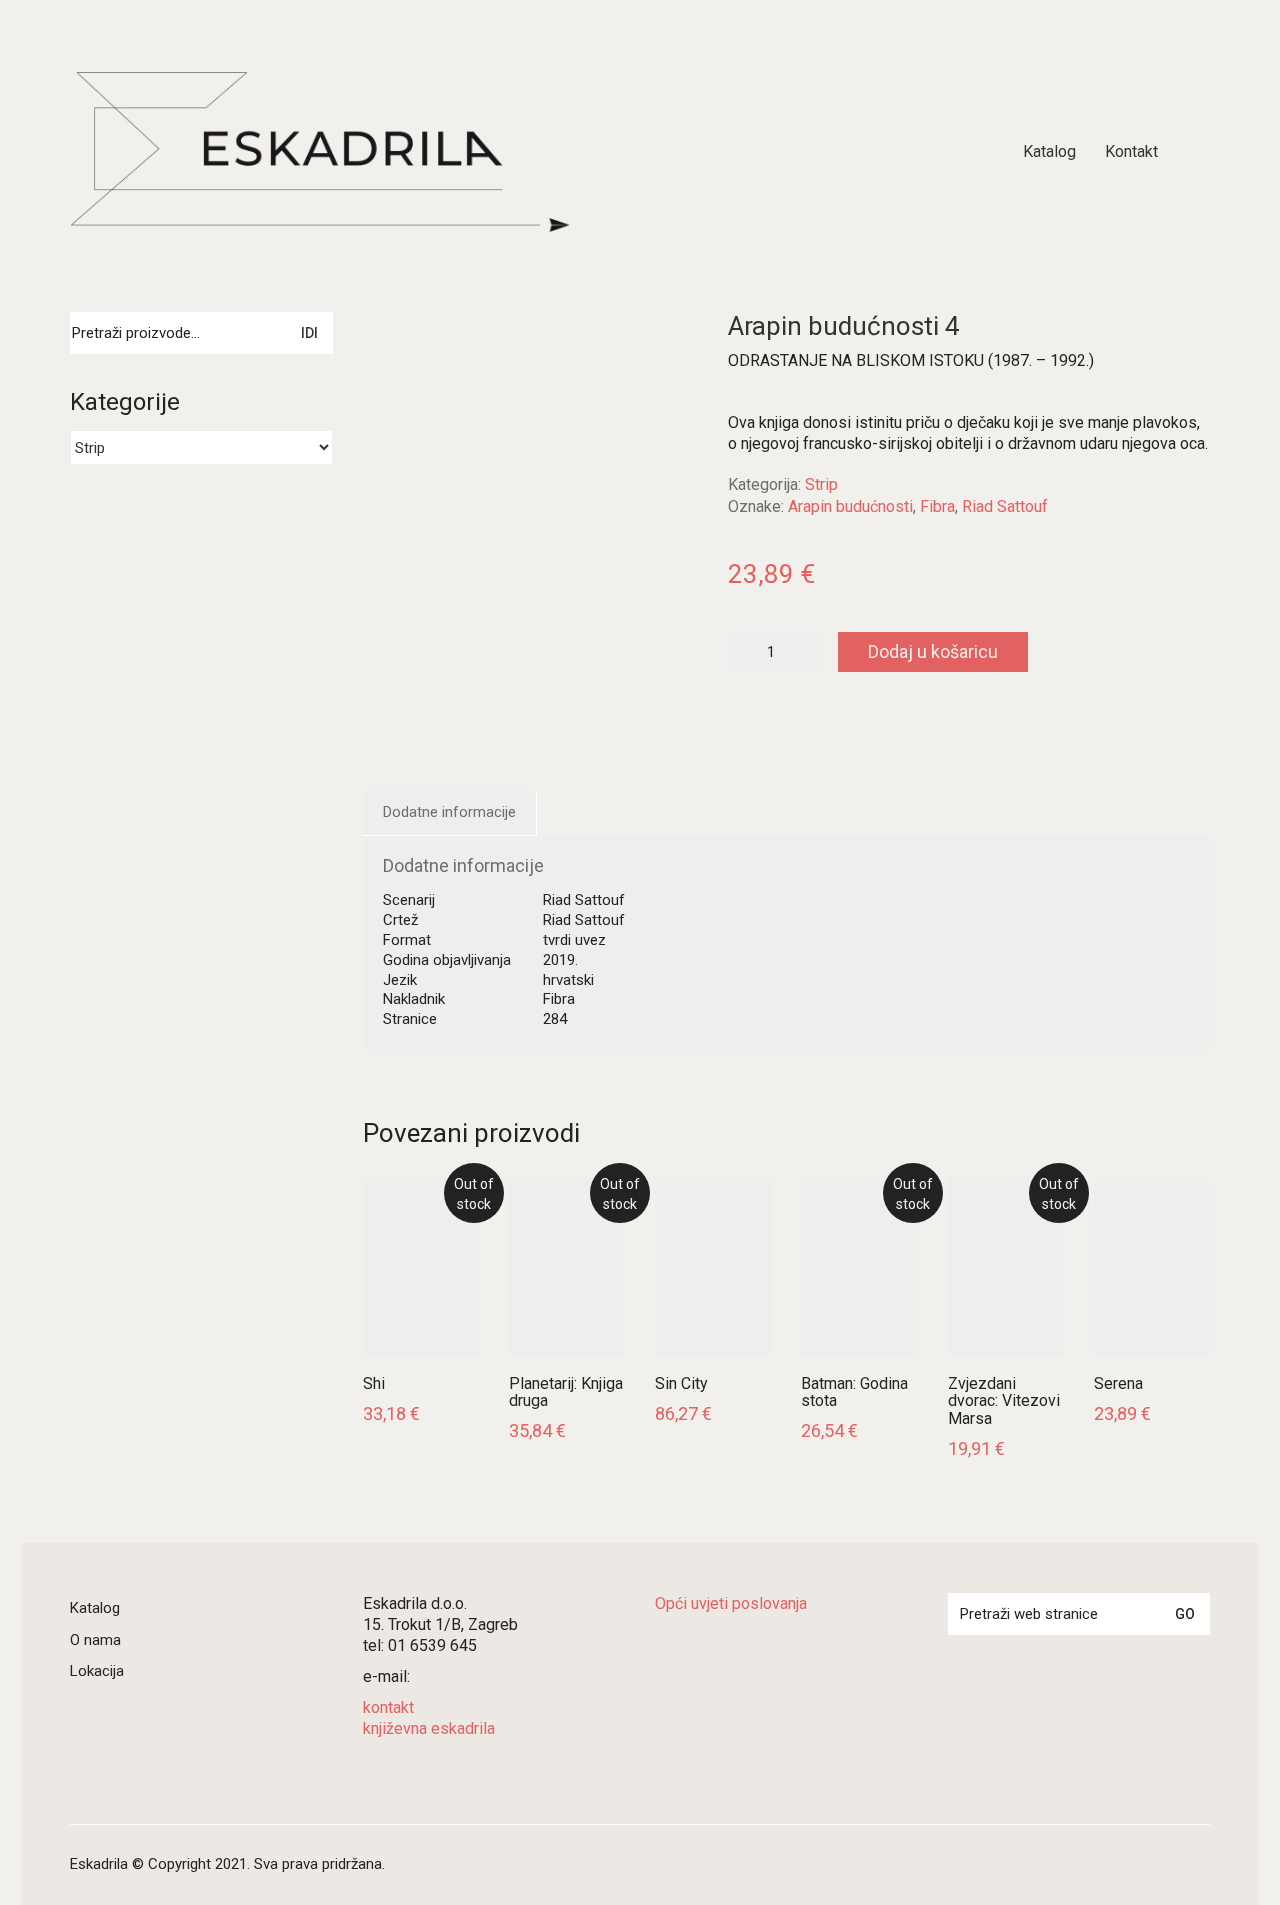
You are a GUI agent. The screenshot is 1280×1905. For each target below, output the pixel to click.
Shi (374, 1384)
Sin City (681, 1384)
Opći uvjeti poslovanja (731, 1603)
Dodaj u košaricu (933, 651)
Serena (1118, 1384)
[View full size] (391, 343)
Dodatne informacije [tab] (449, 812)
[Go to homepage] (320, 152)
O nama (95, 1640)
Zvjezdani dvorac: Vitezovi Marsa (1004, 1401)
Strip (821, 484)
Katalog (95, 1608)
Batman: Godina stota (854, 1392)
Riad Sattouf (1005, 506)
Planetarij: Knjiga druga (566, 1392)
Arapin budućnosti (850, 506)
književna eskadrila (429, 1728)
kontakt (388, 1707)
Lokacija (97, 1671)
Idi (309, 333)
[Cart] (1199, 152)
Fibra (937, 506)
